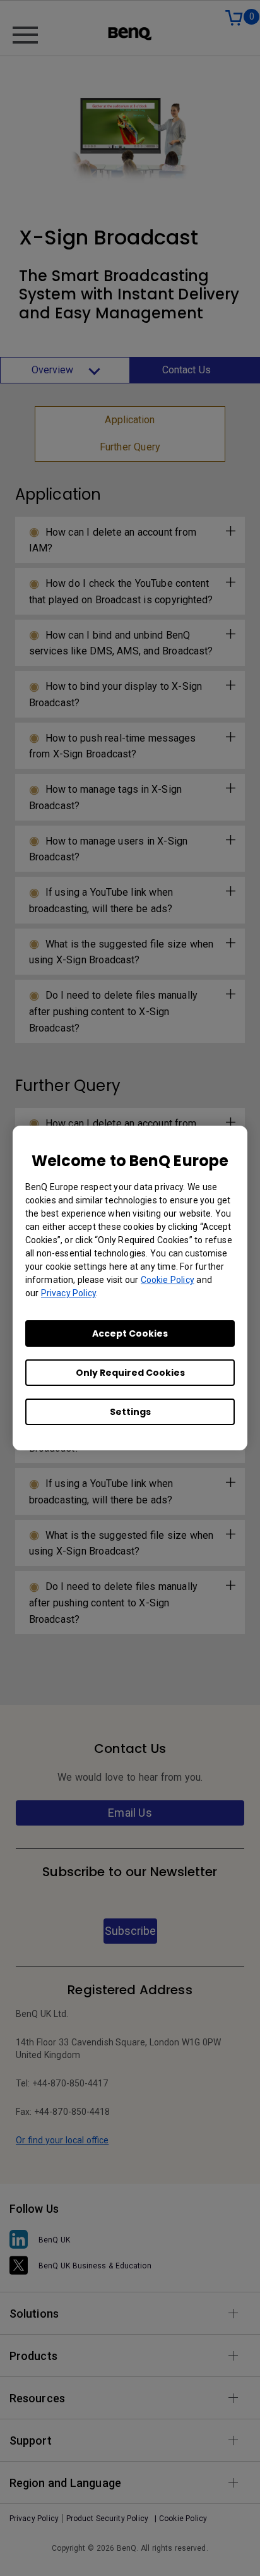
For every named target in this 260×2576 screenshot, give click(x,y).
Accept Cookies (130, 1333)
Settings (130, 1412)
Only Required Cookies (130, 1373)
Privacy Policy (68, 1293)
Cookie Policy (168, 1280)
